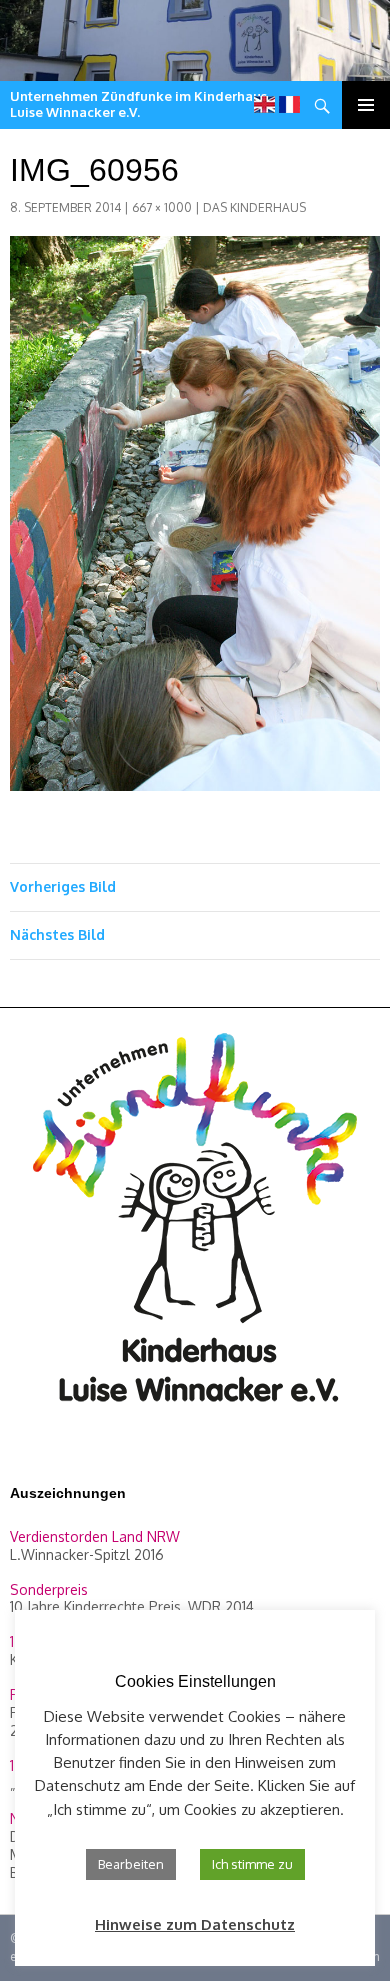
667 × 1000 (162, 207)
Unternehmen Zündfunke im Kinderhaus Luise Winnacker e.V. (138, 104)
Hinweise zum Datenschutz (195, 1924)
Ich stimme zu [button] (252, 1864)
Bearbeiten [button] (131, 1864)
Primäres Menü (366, 105)
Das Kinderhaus (254, 207)
